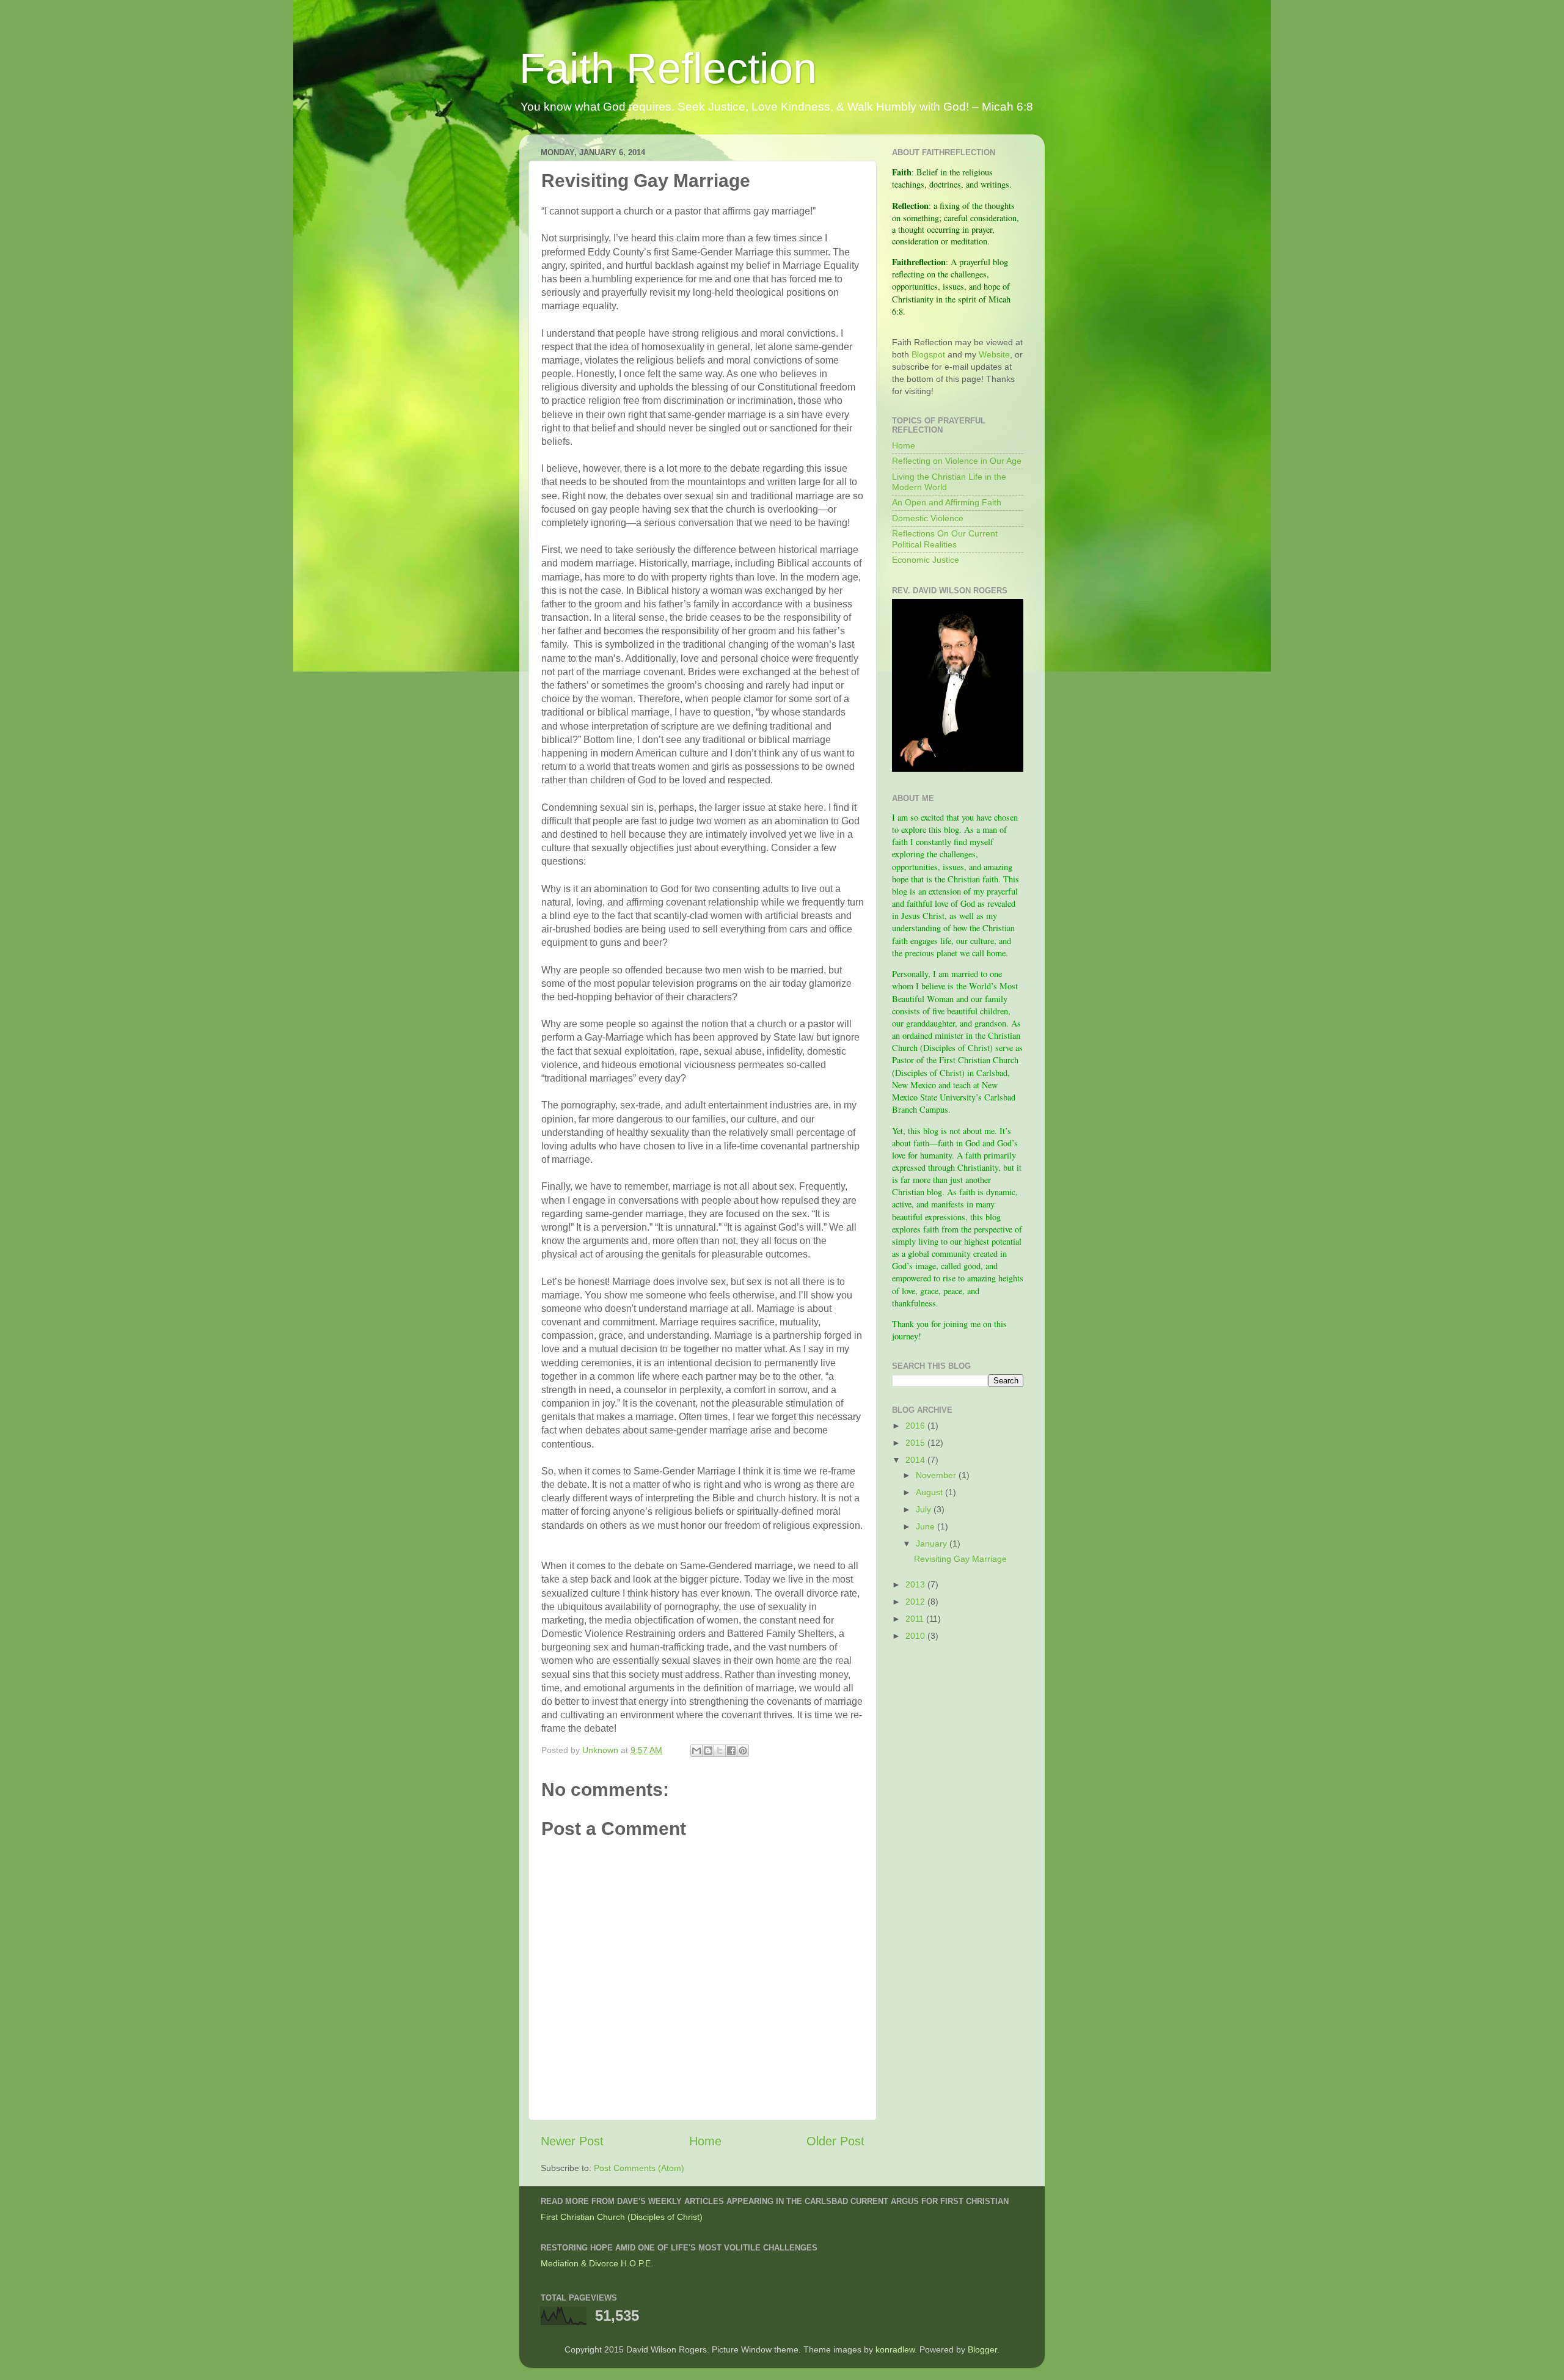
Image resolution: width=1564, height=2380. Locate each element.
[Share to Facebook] (731, 1751)
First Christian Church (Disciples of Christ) (622, 2217)
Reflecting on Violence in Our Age (957, 461)
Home (705, 2141)
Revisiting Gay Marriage (960, 1559)
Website (994, 354)
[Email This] (696, 1751)
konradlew (895, 2349)
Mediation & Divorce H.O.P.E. (597, 2263)
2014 (916, 1460)
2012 (916, 1602)
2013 (916, 1584)
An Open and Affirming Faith (947, 502)
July (925, 1509)
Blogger (982, 2349)
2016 (916, 1426)
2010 (916, 1636)
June (926, 1526)
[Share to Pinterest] (743, 1751)
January (933, 1543)
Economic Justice (926, 560)
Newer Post (572, 2141)
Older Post (835, 2141)
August (930, 1492)
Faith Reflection (668, 68)
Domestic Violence (928, 518)
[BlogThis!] (708, 1751)
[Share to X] (720, 1751)
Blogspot (928, 354)
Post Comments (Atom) (639, 2168)
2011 (916, 1619)
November (937, 1475)
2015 (916, 1443)
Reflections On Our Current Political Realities (945, 539)
